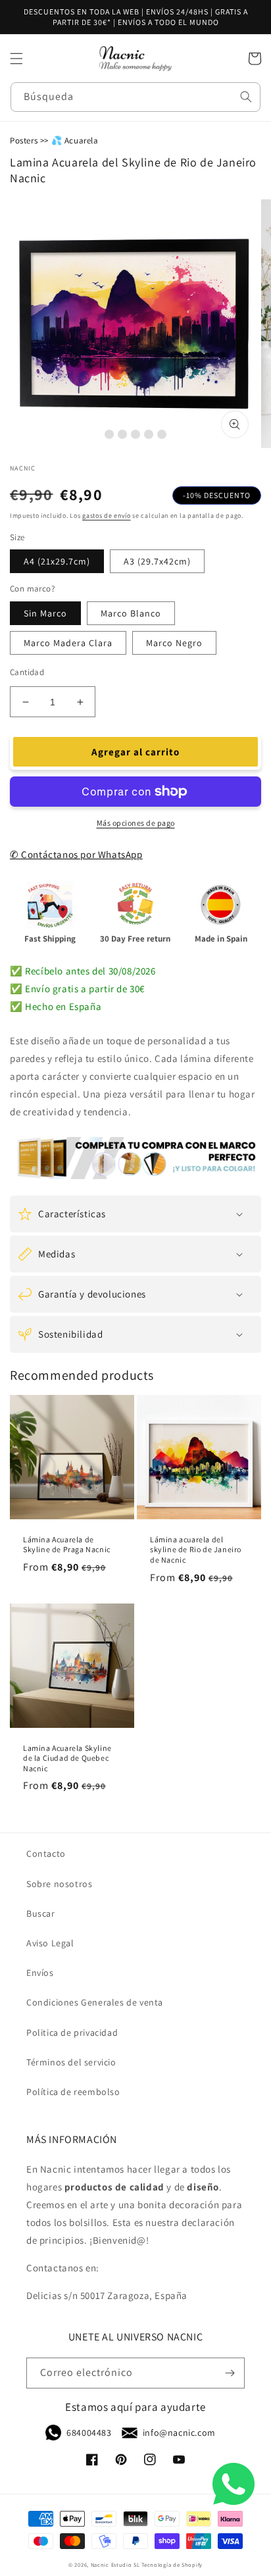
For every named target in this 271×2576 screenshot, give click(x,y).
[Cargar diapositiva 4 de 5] (149, 434)
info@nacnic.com (179, 2433)
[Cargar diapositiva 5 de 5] (162, 434)
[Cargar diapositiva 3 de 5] (135, 434)
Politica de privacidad (72, 2033)
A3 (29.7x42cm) (157, 561)
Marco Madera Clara (68, 643)
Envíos (40, 1973)
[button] (16, 59)
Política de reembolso (73, 2092)
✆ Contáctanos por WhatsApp (76, 854)
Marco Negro (174, 643)
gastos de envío (107, 516)
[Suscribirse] (230, 2373)
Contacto (46, 1854)
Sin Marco (45, 613)
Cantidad (27, 672)
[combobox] (135, 97)
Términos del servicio (71, 2062)
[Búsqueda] (246, 97)
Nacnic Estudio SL (115, 2564)
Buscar (41, 1913)
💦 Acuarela (75, 140)
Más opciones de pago (136, 823)
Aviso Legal (50, 1943)
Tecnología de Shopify (172, 2564)
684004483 (89, 2433)
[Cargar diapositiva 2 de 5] (122, 434)
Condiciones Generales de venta (95, 2002)
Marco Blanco (131, 613)
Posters (24, 140)
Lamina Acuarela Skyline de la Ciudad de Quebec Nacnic (67, 1758)
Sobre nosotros (59, 1884)
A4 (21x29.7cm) (57, 561)
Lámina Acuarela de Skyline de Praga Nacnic (67, 1545)
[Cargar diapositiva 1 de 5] (109, 434)
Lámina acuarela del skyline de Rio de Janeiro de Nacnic (196, 1550)
